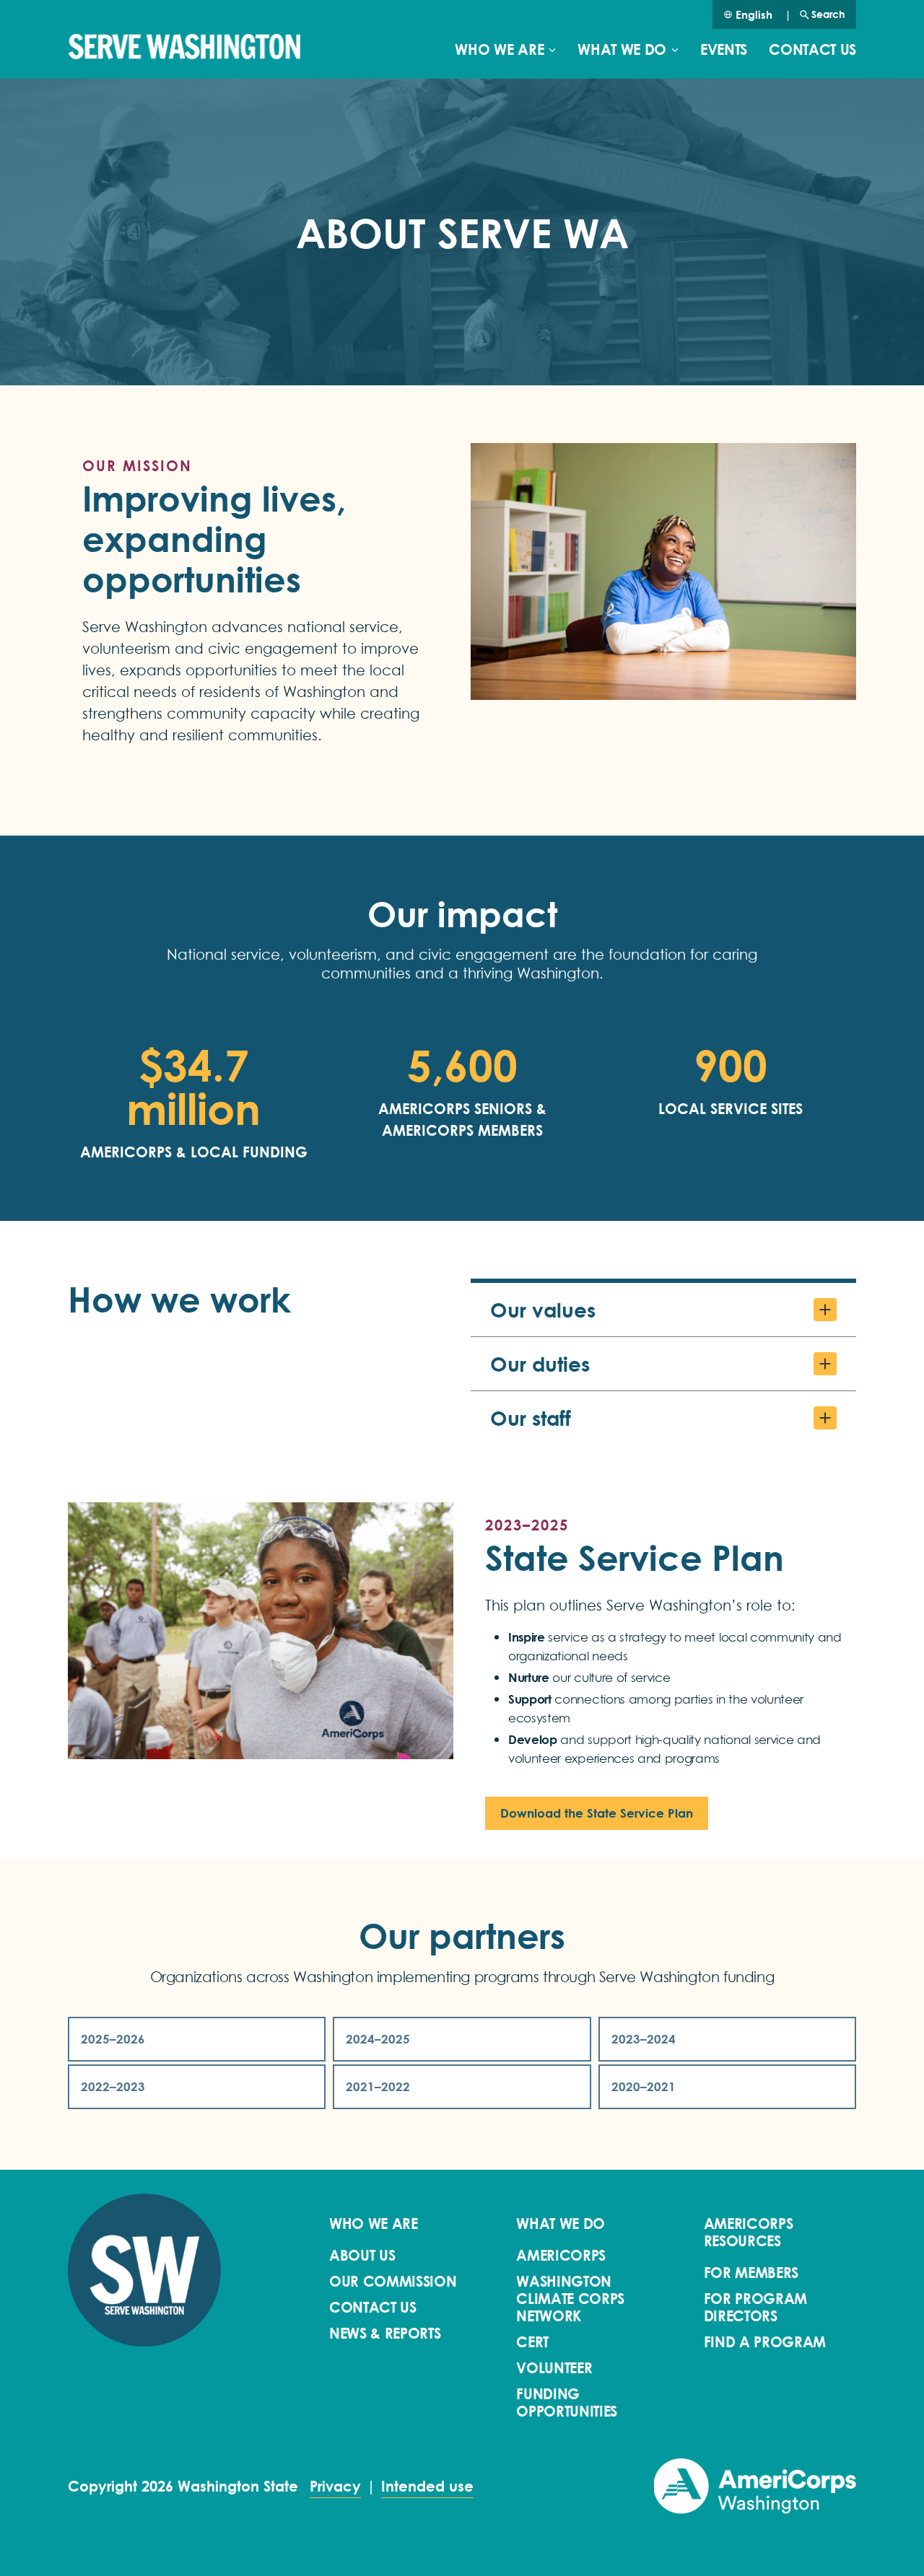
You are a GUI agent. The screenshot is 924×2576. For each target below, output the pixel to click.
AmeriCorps (561, 2256)
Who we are (499, 50)
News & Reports (385, 2334)
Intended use (427, 2487)
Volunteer (554, 2368)
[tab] (663, 1310)
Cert (532, 2342)
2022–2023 (113, 2086)
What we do (622, 50)
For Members (751, 2273)
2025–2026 (113, 2039)
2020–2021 (644, 2086)
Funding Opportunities (567, 2403)
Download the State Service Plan (597, 1813)
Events (724, 50)
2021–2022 (378, 2086)
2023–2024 (644, 2039)
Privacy (335, 2487)
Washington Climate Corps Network (570, 2299)
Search (828, 14)
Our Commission (393, 2282)
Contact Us (812, 50)
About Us (362, 2256)
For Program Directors (755, 2308)
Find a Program (765, 2342)
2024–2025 (378, 2039)
